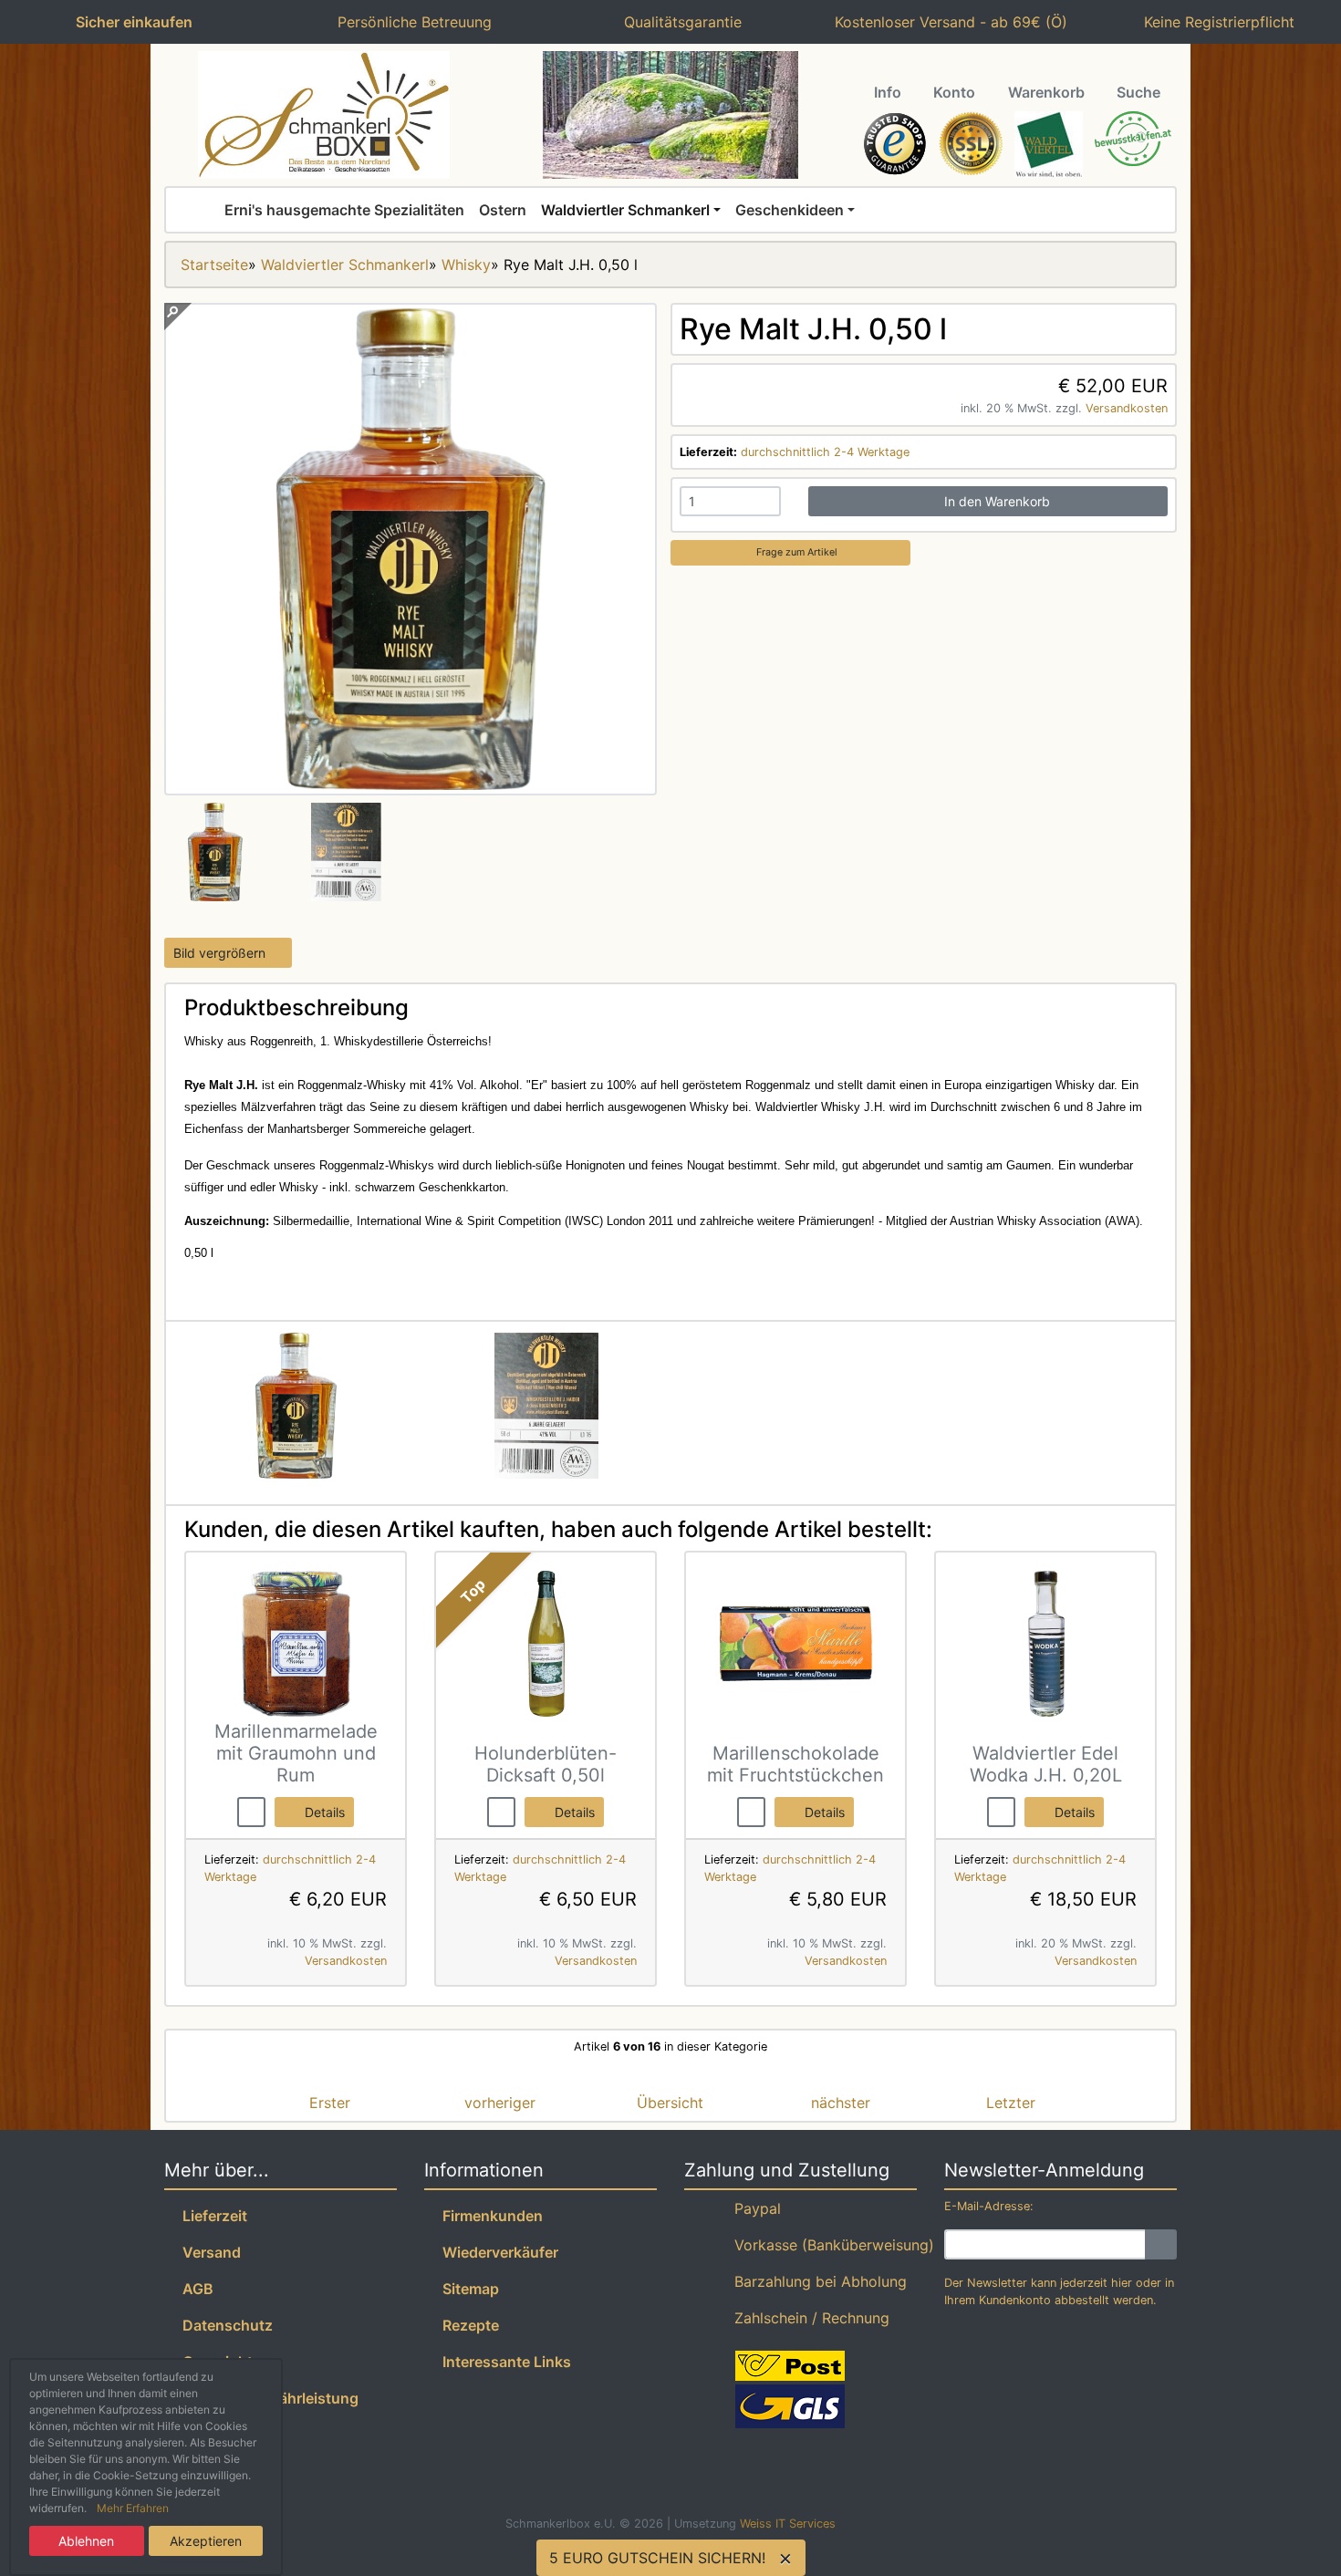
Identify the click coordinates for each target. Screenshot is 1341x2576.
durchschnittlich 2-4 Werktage (825, 452)
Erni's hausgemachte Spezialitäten (344, 210)
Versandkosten (1127, 408)
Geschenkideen (790, 210)
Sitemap (467, 2289)
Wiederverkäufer (497, 2252)
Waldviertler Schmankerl (625, 210)
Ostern (503, 210)
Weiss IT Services (788, 2524)
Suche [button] (1138, 92)
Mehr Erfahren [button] (133, 2508)
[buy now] (251, 1811)
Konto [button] (954, 92)
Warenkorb (1046, 92)
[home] (203, 210)
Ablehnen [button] (86, 2541)
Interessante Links (503, 2362)
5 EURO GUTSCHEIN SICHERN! (657, 2558)
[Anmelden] (1161, 2244)
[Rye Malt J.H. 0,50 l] (411, 784)
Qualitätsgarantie (678, 22)
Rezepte (467, 2325)
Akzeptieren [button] (206, 2541)
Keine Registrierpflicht (1215, 22)
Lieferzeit (211, 2216)
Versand (208, 2252)
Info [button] (888, 92)
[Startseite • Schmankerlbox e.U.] (324, 115)
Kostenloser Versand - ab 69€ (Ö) (946, 22)
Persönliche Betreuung (410, 22)
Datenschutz (224, 2325)
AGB (194, 2289)
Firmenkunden (489, 2216)
